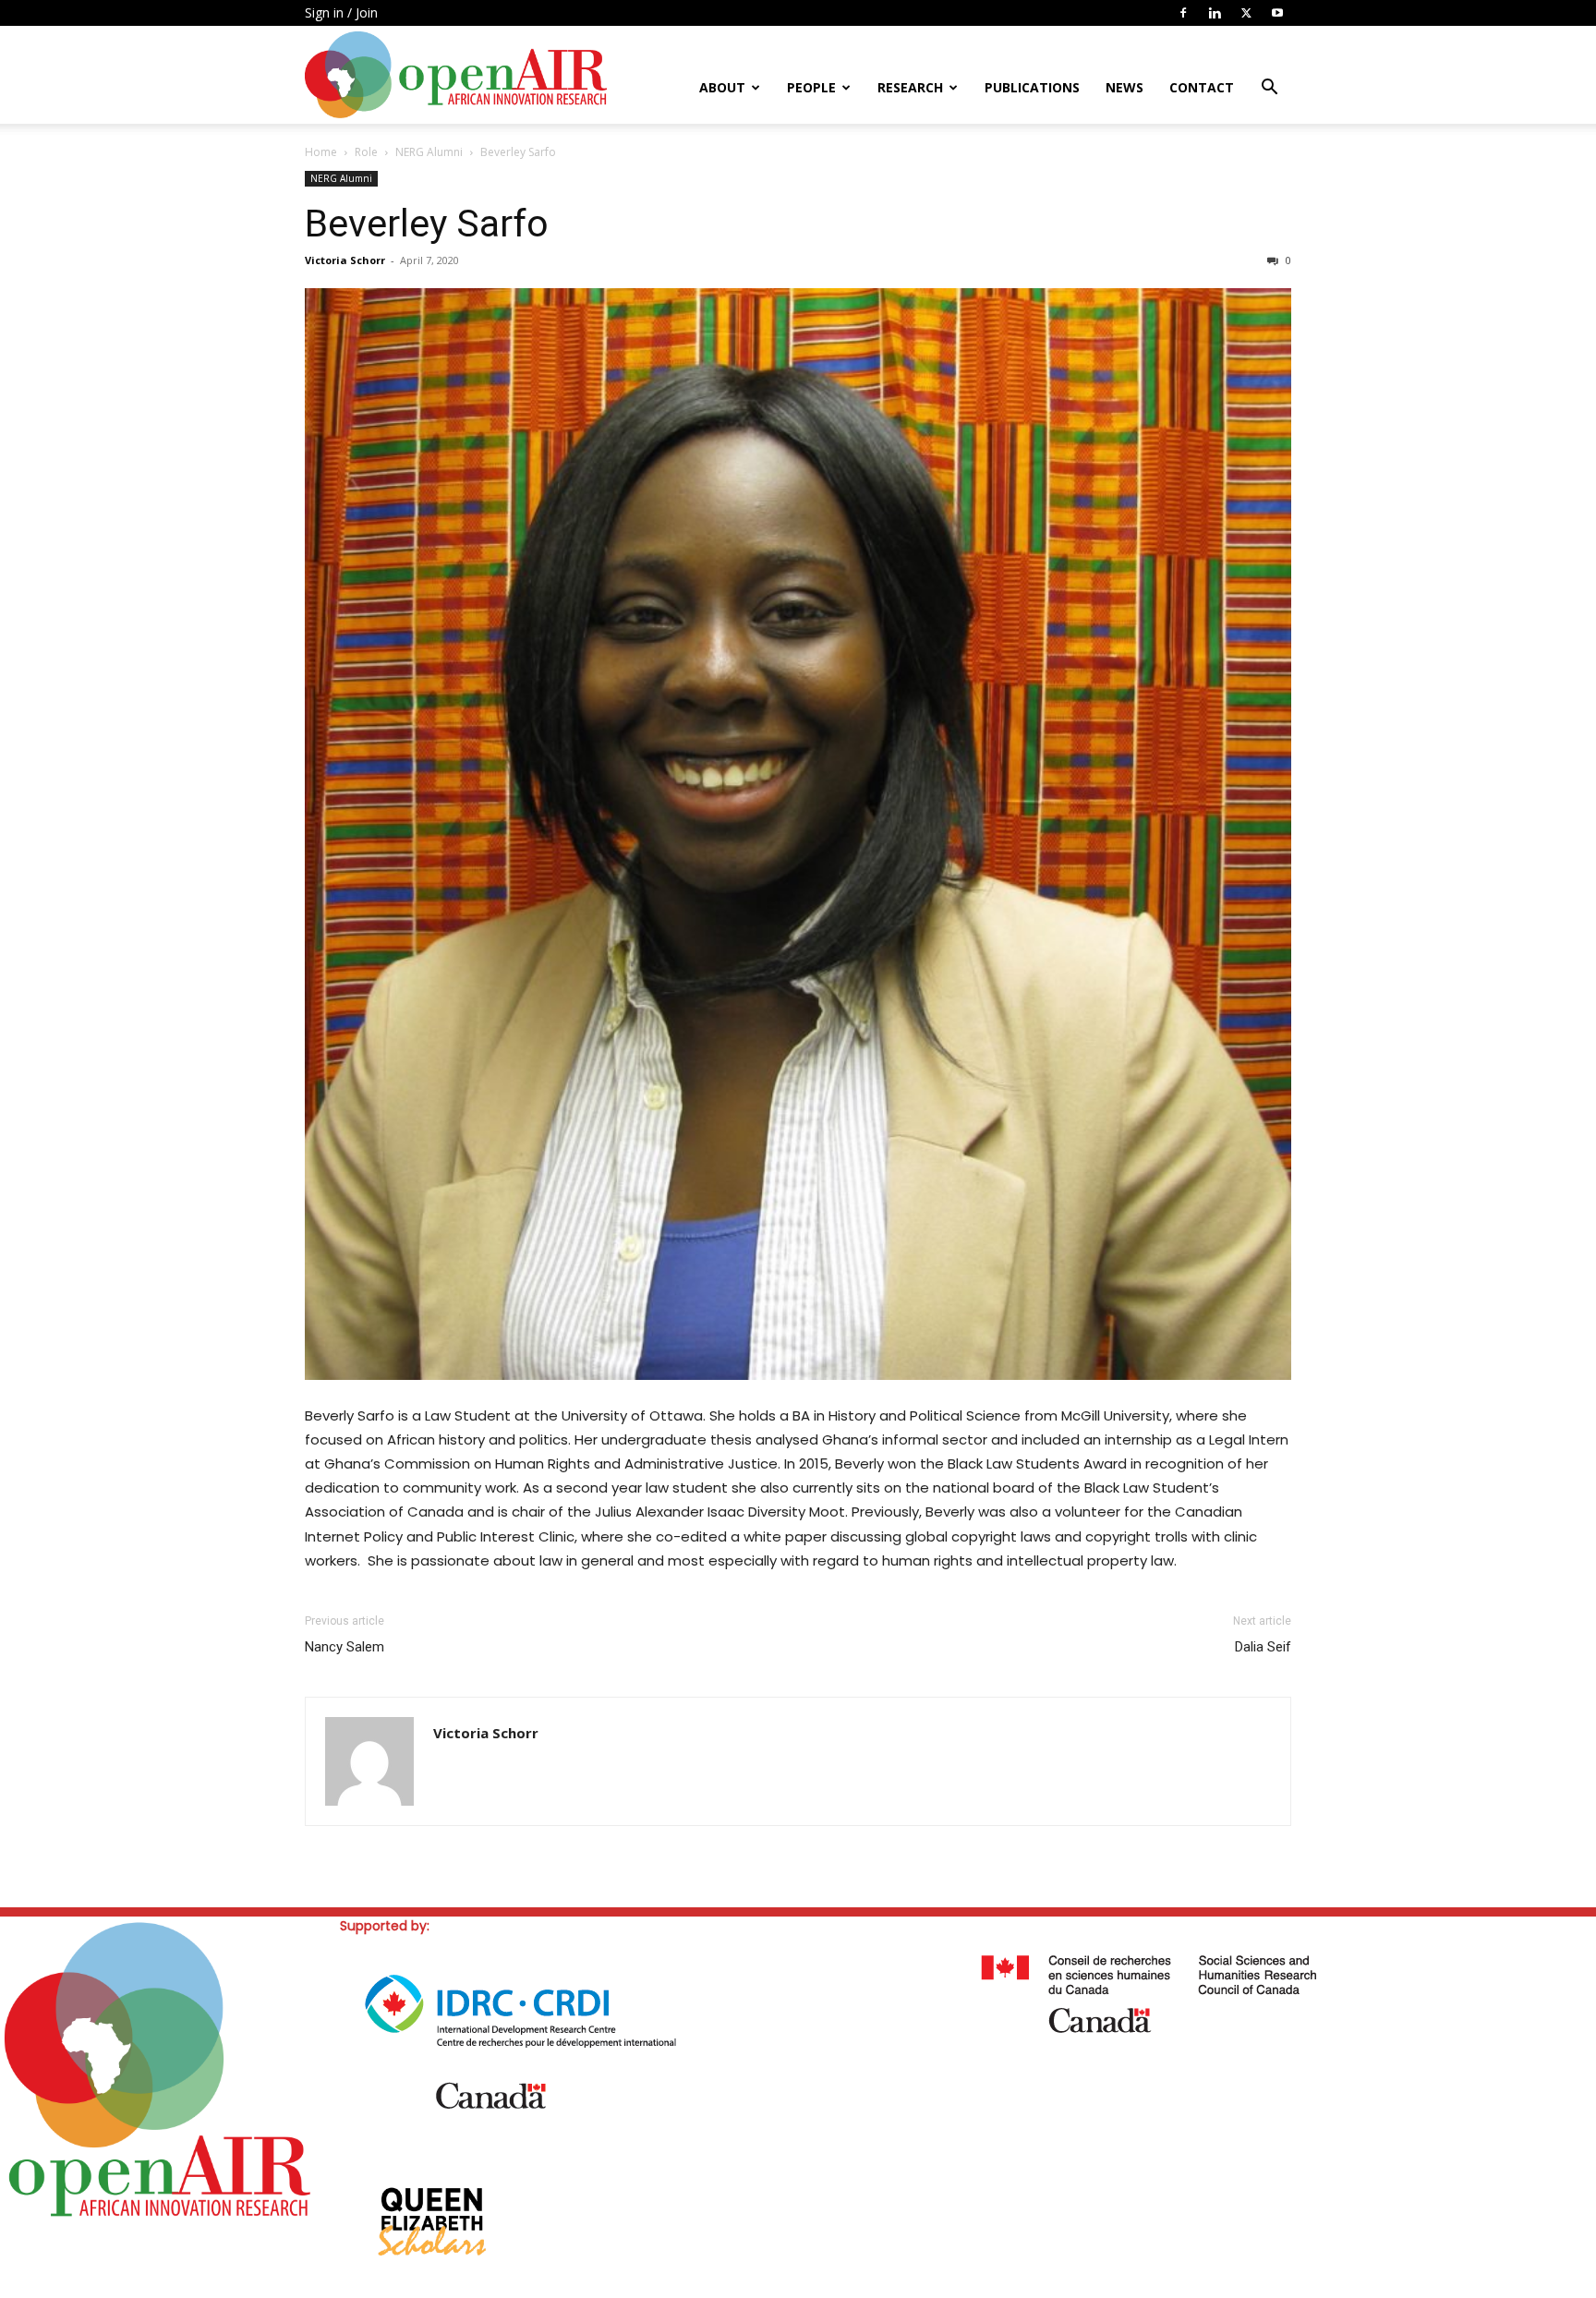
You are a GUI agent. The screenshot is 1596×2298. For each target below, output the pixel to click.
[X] (1246, 13)
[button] (1269, 89)
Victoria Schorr (345, 260)
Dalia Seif (1263, 1647)
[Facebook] (1183, 13)
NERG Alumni (429, 152)
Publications (1032, 87)
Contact (1202, 87)
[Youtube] (1277, 13)
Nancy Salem (345, 1647)
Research (910, 87)
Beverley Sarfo (427, 224)
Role (366, 152)
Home (321, 152)
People (811, 87)
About (722, 87)
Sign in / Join (341, 12)
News (1124, 87)
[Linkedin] (1215, 13)
